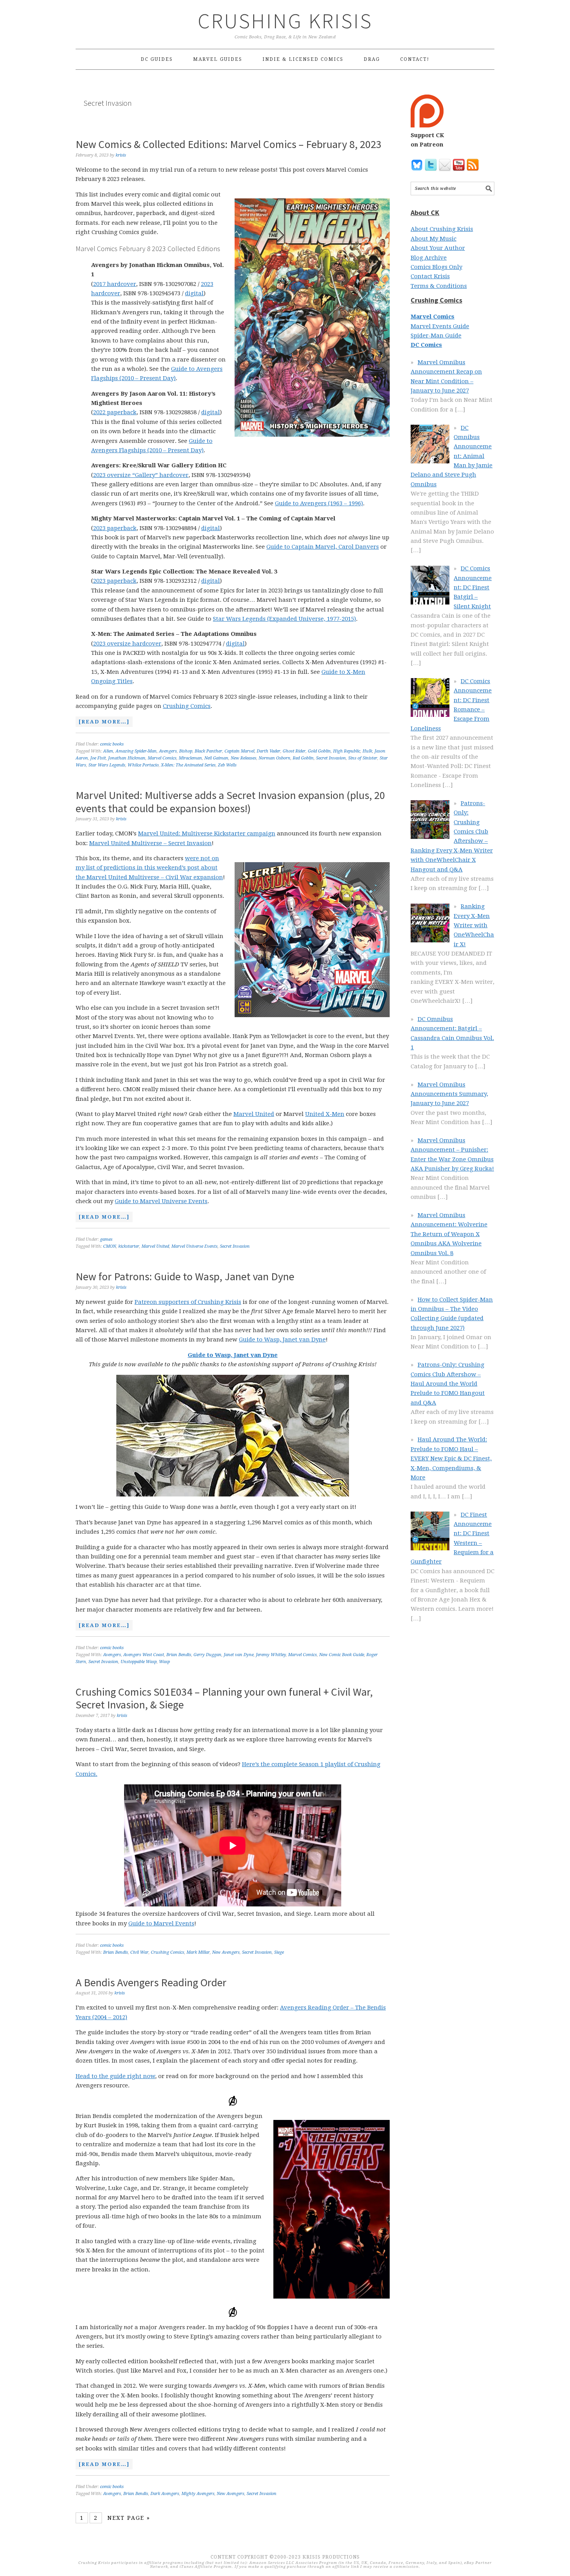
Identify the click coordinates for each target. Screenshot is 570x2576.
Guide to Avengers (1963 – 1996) (319, 503)
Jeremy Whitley (271, 1655)
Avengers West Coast (144, 1655)
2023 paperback (115, 528)
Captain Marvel (239, 751)
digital (194, 293)
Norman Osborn (275, 758)
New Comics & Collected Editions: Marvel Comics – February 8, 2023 (229, 144)
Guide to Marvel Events (161, 1923)
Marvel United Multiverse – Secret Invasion (150, 843)
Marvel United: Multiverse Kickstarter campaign (207, 833)
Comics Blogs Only (436, 267)
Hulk (367, 751)
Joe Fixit (98, 758)
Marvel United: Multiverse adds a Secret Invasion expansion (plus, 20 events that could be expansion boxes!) (230, 802)
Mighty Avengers (198, 2494)
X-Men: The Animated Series (188, 765)
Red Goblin (303, 758)
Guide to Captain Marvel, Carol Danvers (323, 547)
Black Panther (208, 751)
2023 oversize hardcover (127, 644)
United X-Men (325, 1114)
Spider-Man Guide (436, 336)
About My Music (434, 239)
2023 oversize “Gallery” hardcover (141, 475)
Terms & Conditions (439, 286)
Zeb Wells (227, 765)
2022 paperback (115, 412)
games (106, 1239)
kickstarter (129, 1246)
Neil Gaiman (216, 758)
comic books (112, 744)
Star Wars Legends (107, 765)
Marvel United (254, 1114)
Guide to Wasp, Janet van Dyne (282, 1340)
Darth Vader (269, 751)
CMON (110, 1246)
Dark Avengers (165, 2494)
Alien (108, 751)
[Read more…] (103, 723)
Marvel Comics (162, 758)
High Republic (347, 751)
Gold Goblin (319, 751)
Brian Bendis (179, 1655)
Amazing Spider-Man (136, 751)
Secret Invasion (331, 758)
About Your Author (438, 248)
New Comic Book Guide (342, 1655)
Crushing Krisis (285, 21)
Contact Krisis (430, 276)
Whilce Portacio (143, 765)
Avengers (168, 751)
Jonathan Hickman (127, 758)
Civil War (139, 1952)
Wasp (164, 1662)
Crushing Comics (187, 706)
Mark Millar (198, 1952)
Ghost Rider (294, 751)
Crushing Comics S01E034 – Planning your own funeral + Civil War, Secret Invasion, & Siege (224, 1698)
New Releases (244, 758)
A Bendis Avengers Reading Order (151, 1982)
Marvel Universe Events (194, 1246)
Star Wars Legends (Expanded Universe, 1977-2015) (284, 619)
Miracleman (190, 758)
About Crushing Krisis (442, 229)
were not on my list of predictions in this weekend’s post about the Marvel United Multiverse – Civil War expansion (149, 868)
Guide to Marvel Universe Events (161, 1201)
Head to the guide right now (115, 2076)
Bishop (186, 751)
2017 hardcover (115, 284)
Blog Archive (429, 258)
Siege (279, 1952)
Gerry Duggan (207, 1655)
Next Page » (129, 2518)
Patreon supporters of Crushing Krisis (188, 1302)
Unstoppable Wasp (139, 1662)
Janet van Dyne (239, 1655)
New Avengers (226, 1952)
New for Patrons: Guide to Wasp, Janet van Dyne (185, 1276)
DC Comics (426, 345)
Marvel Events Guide (440, 326)
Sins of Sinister (363, 758)
